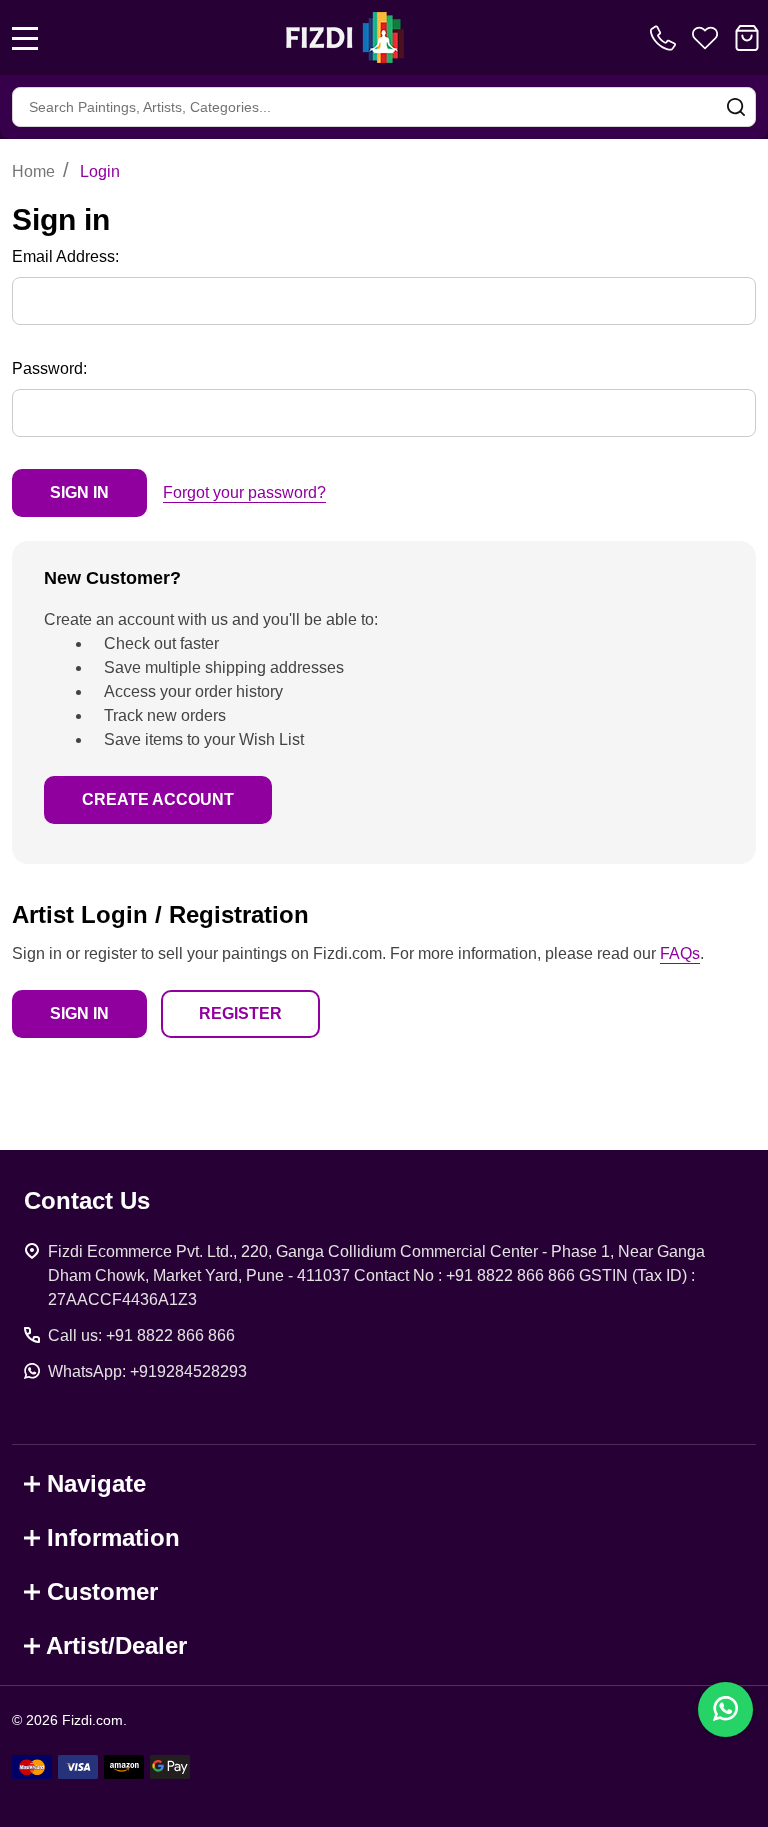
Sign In (79, 1013)
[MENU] (25, 38)
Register (240, 1013)
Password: (49, 368)
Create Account (158, 799)
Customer (102, 1591)
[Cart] (747, 38)
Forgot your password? (244, 492)
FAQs (680, 953)
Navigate (96, 1483)
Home (33, 171)
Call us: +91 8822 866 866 (141, 1335)
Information (113, 1537)
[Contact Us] (667, 38)
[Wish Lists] (705, 38)
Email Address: (65, 256)
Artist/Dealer (116, 1645)
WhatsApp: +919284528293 (147, 1371)
